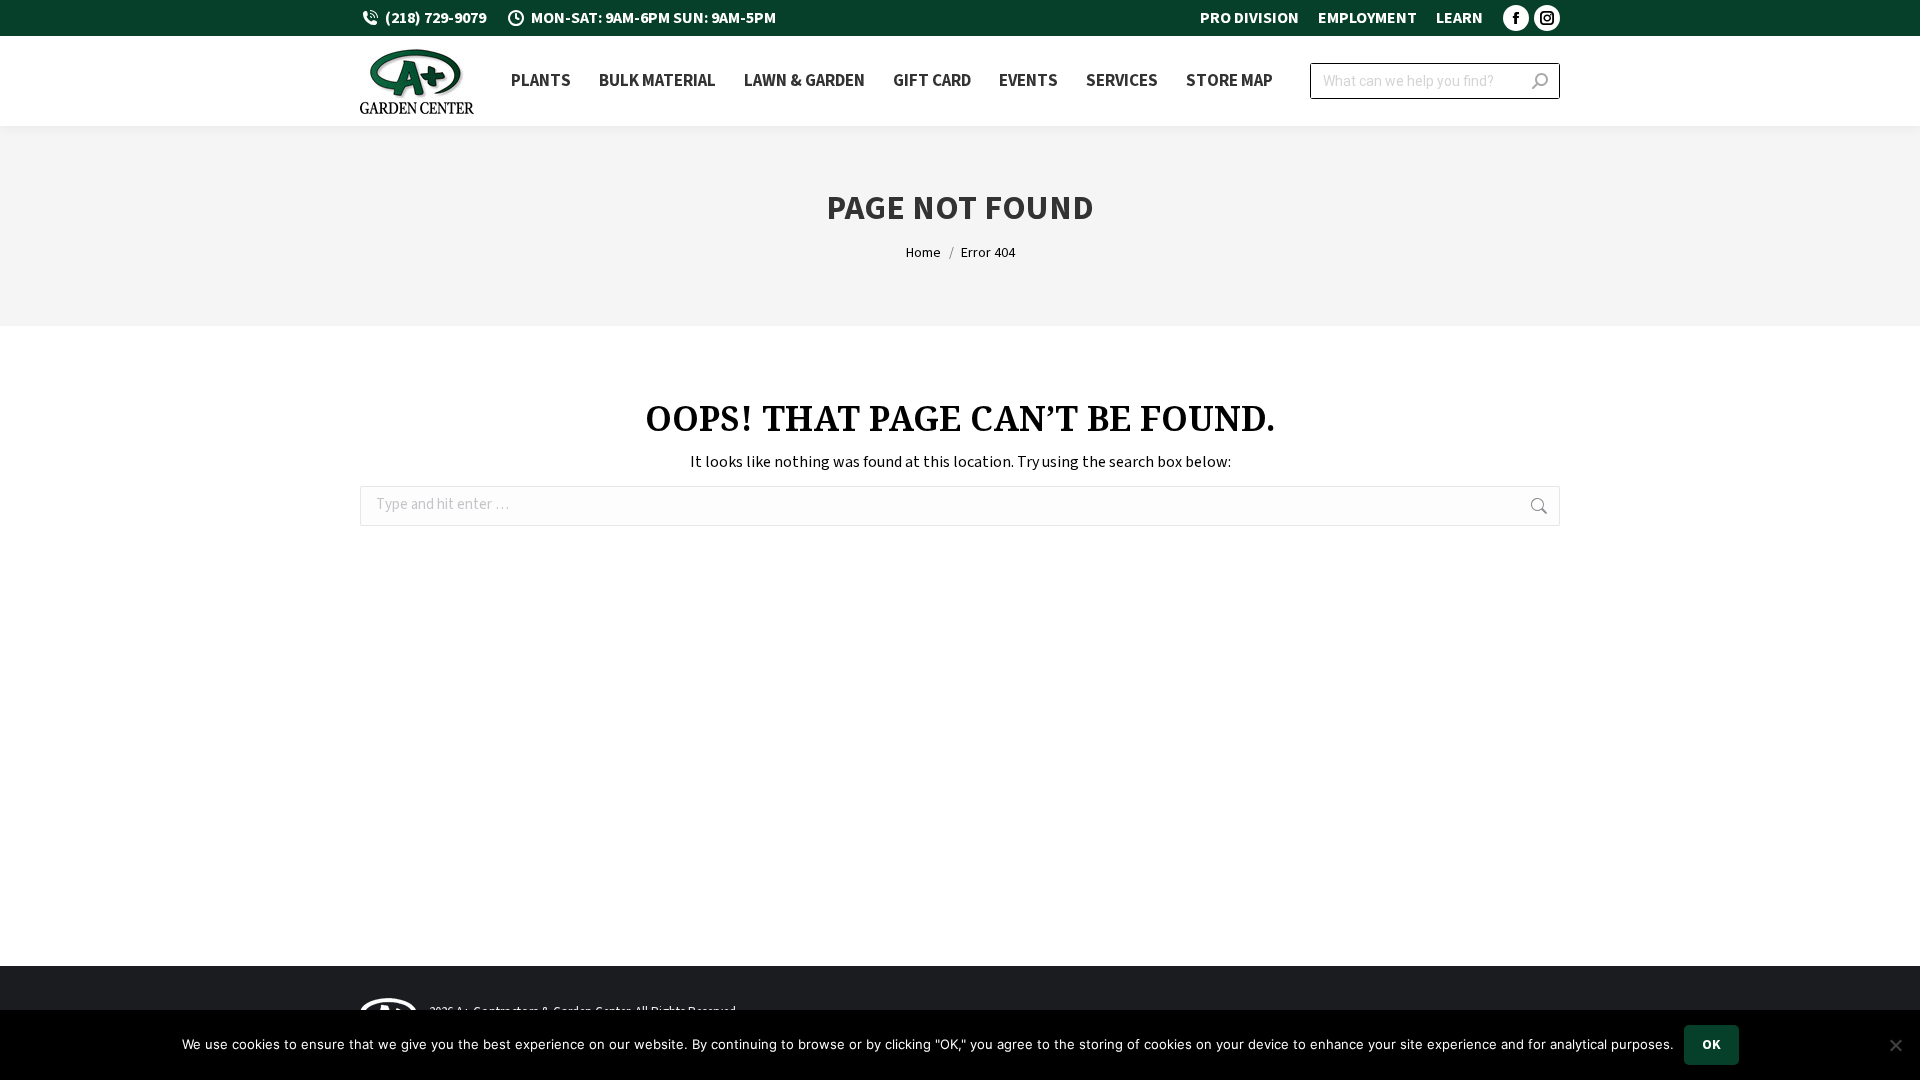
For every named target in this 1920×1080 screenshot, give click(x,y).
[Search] (1540, 81)
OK (1711, 1045)
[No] (1895, 1045)
